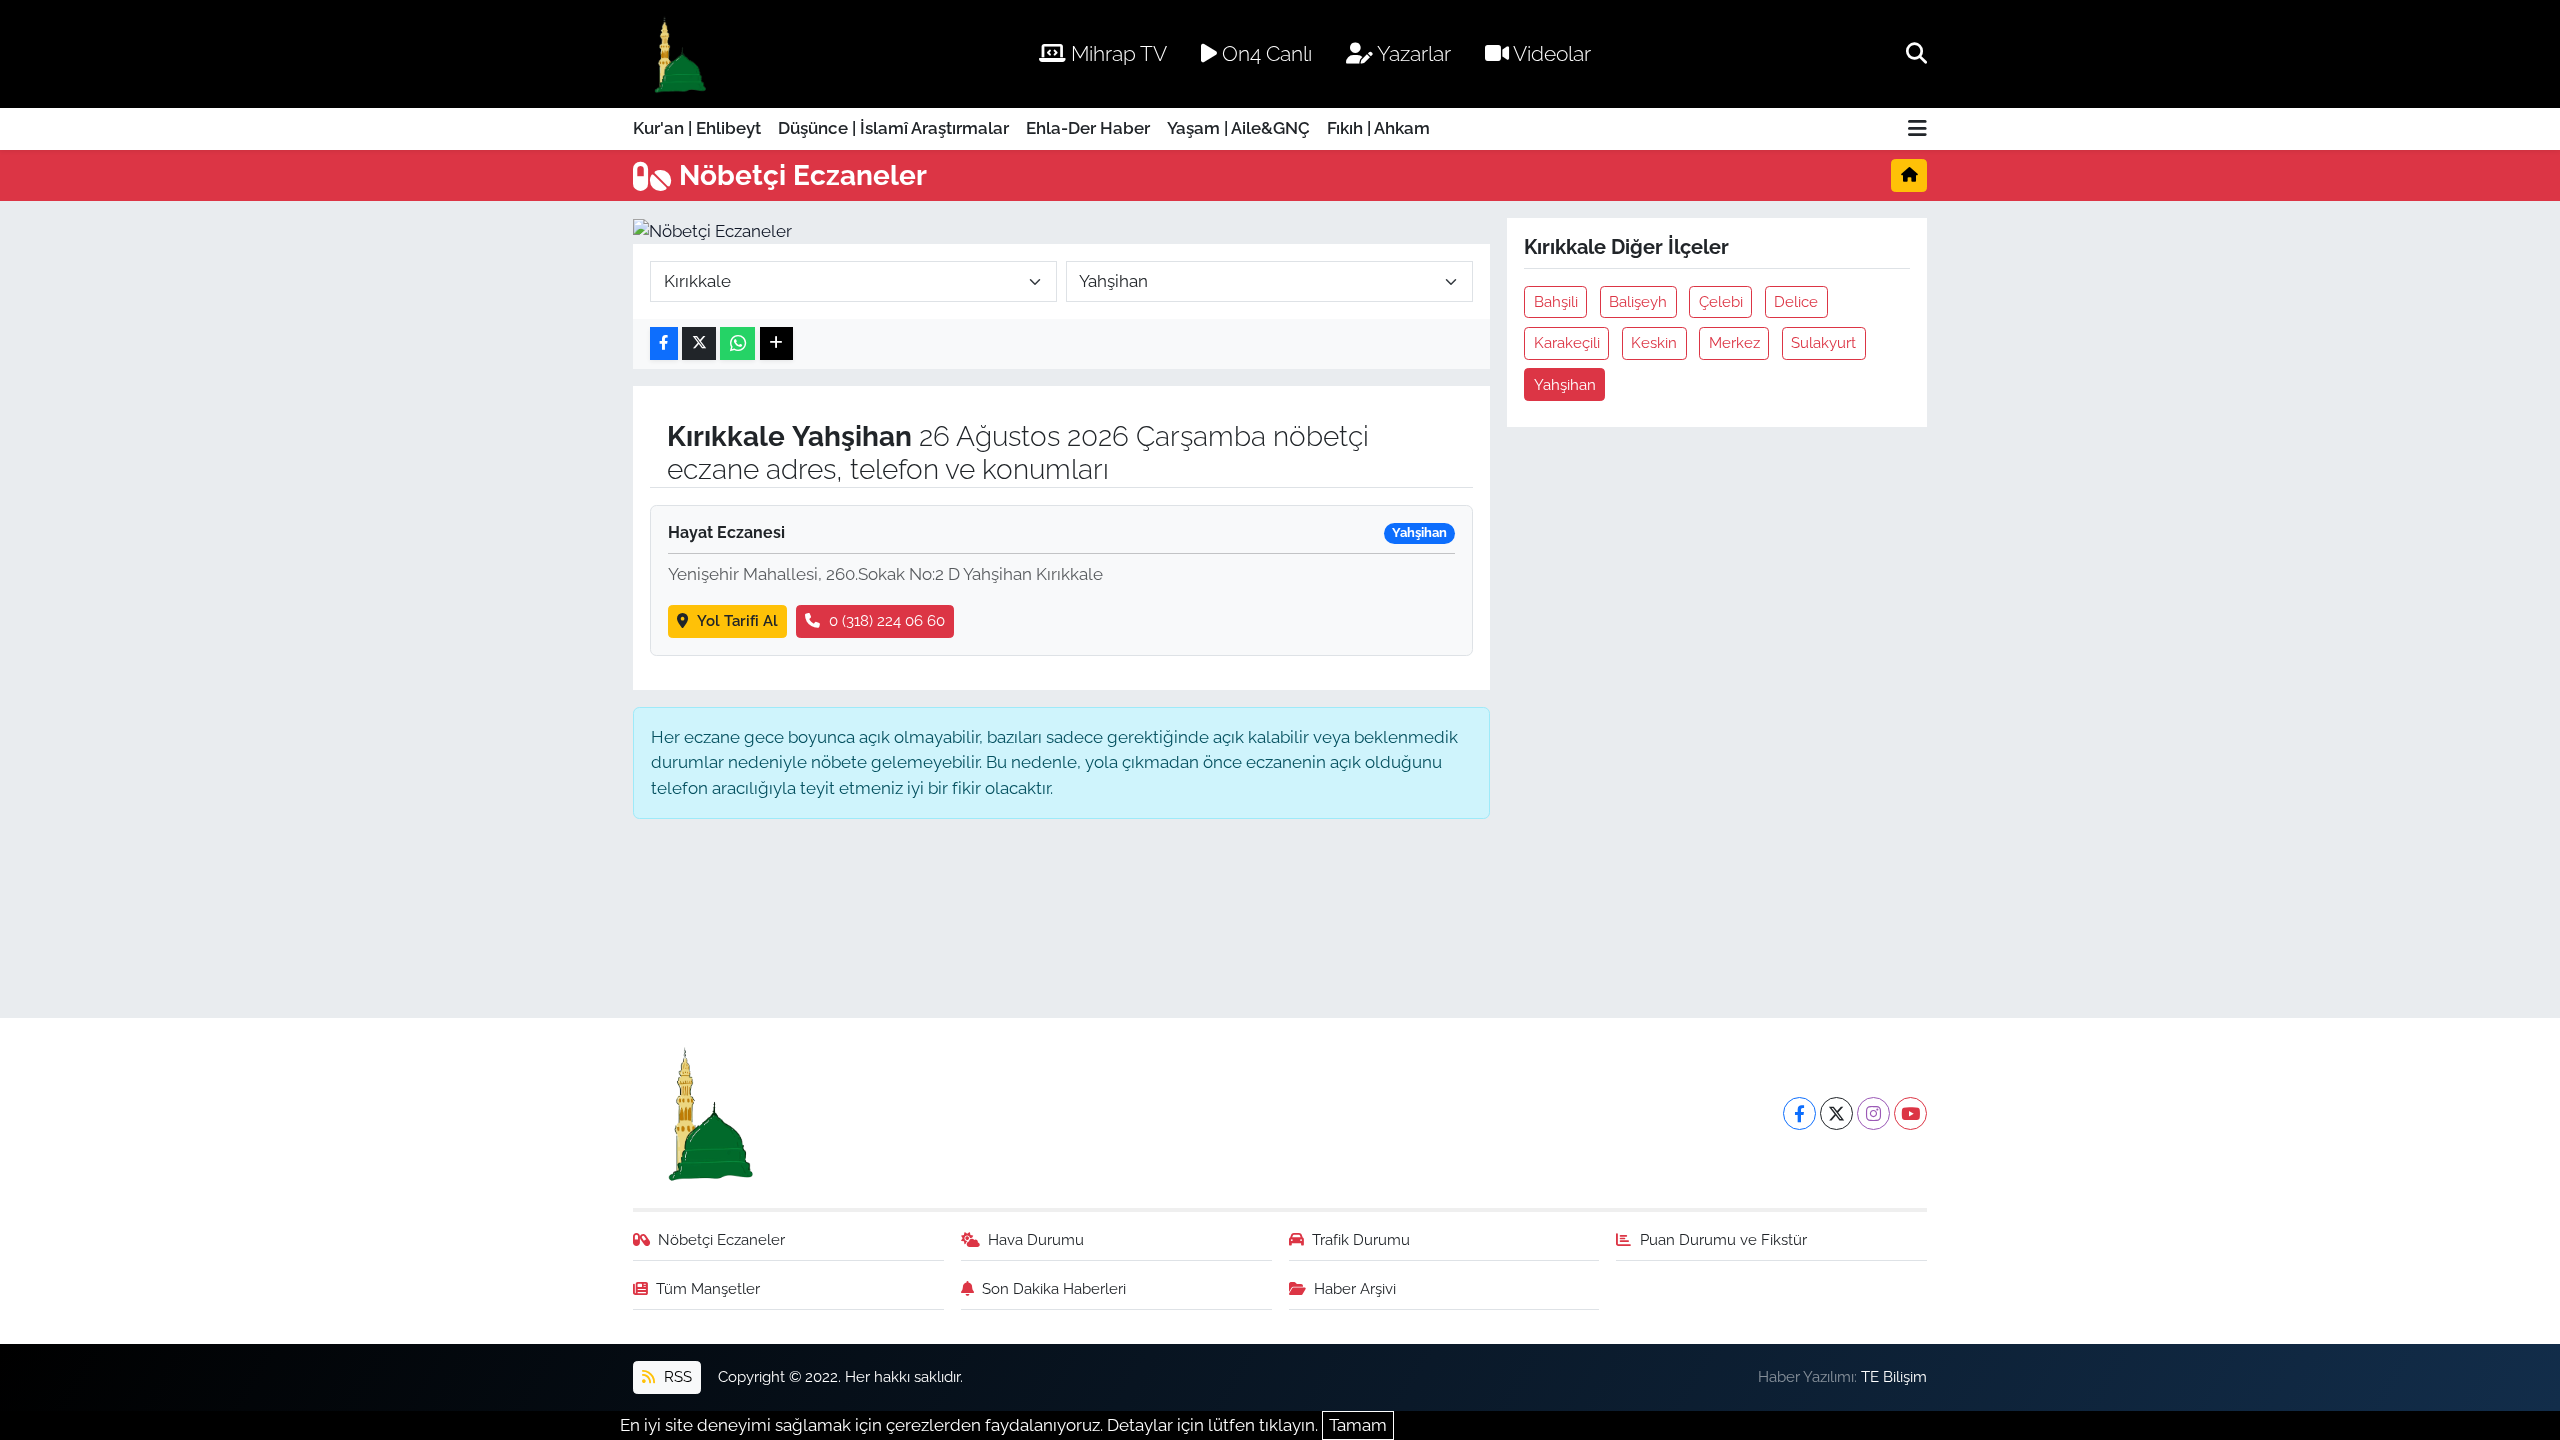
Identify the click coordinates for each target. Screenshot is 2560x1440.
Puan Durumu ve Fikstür (1723, 1239)
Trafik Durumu (1361, 1239)
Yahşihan (1565, 384)
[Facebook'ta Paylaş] (664, 343)
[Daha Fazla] (776, 343)
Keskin (1654, 342)
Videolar (1550, 53)
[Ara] (1916, 53)
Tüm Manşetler (708, 1288)
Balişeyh (1638, 301)
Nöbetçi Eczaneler (721, 1239)
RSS (676, 1376)
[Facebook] (1799, 1113)
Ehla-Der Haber (1088, 128)
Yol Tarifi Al (737, 620)
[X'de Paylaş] (699, 343)
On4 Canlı (1264, 53)
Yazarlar (1412, 53)
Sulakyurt (1823, 342)
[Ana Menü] (1917, 129)
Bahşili (1556, 301)
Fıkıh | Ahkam (1378, 128)
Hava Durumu (1036, 1239)
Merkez (1734, 342)
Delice (1796, 301)
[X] (1836, 1113)
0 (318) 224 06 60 (887, 620)
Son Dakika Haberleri (1054, 1288)
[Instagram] (1873, 1113)
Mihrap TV (1116, 53)
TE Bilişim (1894, 1376)
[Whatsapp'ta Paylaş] (737, 343)
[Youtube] (1910, 1113)
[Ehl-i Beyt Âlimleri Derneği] (678, 54)
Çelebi (1721, 301)
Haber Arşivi (1355, 1288)
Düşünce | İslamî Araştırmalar (893, 128)
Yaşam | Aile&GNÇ (1238, 128)
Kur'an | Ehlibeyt (697, 128)
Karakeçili (1567, 342)
